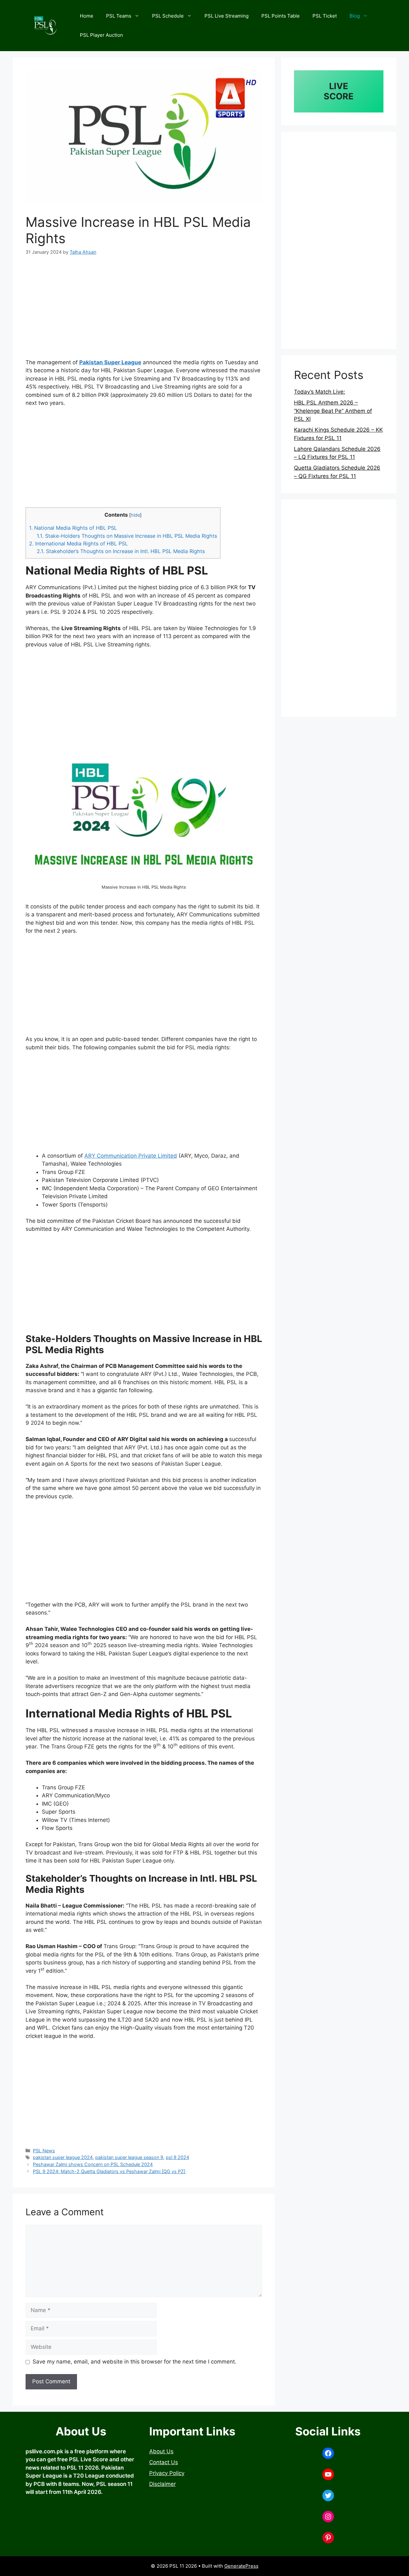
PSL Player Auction (101, 35)
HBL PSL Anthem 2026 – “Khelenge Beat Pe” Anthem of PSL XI (333, 411)
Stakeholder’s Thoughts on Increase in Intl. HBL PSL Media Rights (121, 551)
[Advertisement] (144, 311)
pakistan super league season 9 (129, 2157)
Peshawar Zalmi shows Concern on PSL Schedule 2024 (93, 2164)
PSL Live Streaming (227, 16)
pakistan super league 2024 (63, 2157)
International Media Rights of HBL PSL (78, 544)
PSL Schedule (168, 16)
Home (87, 16)
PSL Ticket (325, 16)
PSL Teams (119, 16)
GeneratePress (241, 2566)
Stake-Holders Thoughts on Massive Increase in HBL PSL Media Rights (127, 536)
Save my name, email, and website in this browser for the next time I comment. (135, 2362)
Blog (355, 16)
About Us (161, 2451)
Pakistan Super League (110, 362)
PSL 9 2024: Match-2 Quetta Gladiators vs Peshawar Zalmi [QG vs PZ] (109, 2171)
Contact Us (164, 2462)
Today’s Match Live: (320, 392)
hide (135, 515)
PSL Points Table (281, 16)
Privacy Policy (167, 2473)
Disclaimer (162, 2484)
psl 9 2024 (177, 2157)
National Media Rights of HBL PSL (73, 528)
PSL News (44, 2151)
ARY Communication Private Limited (131, 1156)
